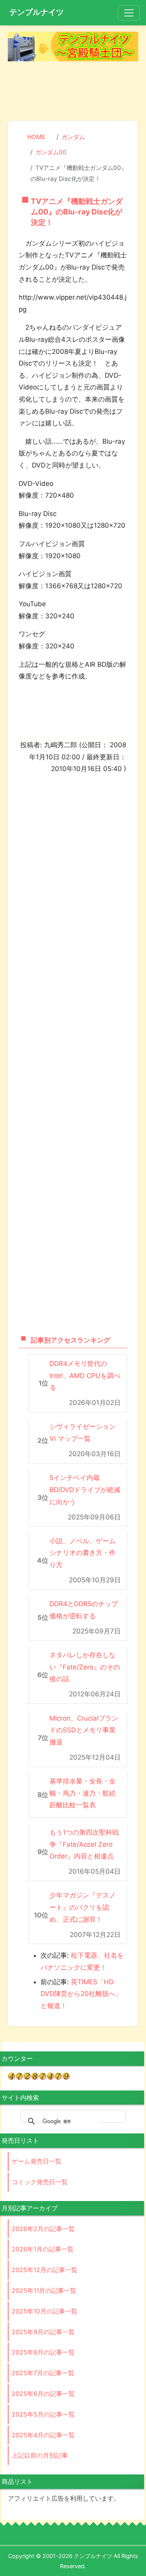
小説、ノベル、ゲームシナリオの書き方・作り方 (83, 1553)
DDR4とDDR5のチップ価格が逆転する (84, 1610)
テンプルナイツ (37, 12)
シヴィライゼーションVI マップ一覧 (83, 1433)
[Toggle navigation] (129, 13)
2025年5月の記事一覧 (43, 2414)
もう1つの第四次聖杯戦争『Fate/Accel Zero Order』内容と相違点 (84, 1844)
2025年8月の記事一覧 (43, 2352)
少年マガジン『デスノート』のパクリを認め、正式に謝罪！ (83, 1907)
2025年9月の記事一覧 (43, 2332)
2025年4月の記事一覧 (43, 2435)
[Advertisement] (73, 92)
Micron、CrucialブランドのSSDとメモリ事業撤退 (84, 1730)
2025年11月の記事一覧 (44, 2290)
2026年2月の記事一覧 (43, 2229)
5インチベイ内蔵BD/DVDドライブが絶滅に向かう (85, 1490)
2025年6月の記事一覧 (43, 2394)
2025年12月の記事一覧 (45, 2270)
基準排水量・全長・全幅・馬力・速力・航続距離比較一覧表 (83, 1793)
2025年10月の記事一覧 (45, 2311)
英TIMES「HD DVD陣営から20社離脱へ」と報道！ (81, 1994)
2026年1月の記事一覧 (43, 2249)
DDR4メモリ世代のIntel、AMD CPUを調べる (85, 1375)
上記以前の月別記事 (40, 2455)
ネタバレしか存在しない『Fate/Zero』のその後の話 (85, 1667)
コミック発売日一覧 (40, 2182)
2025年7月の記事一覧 (43, 2373)
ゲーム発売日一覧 (37, 2161)
